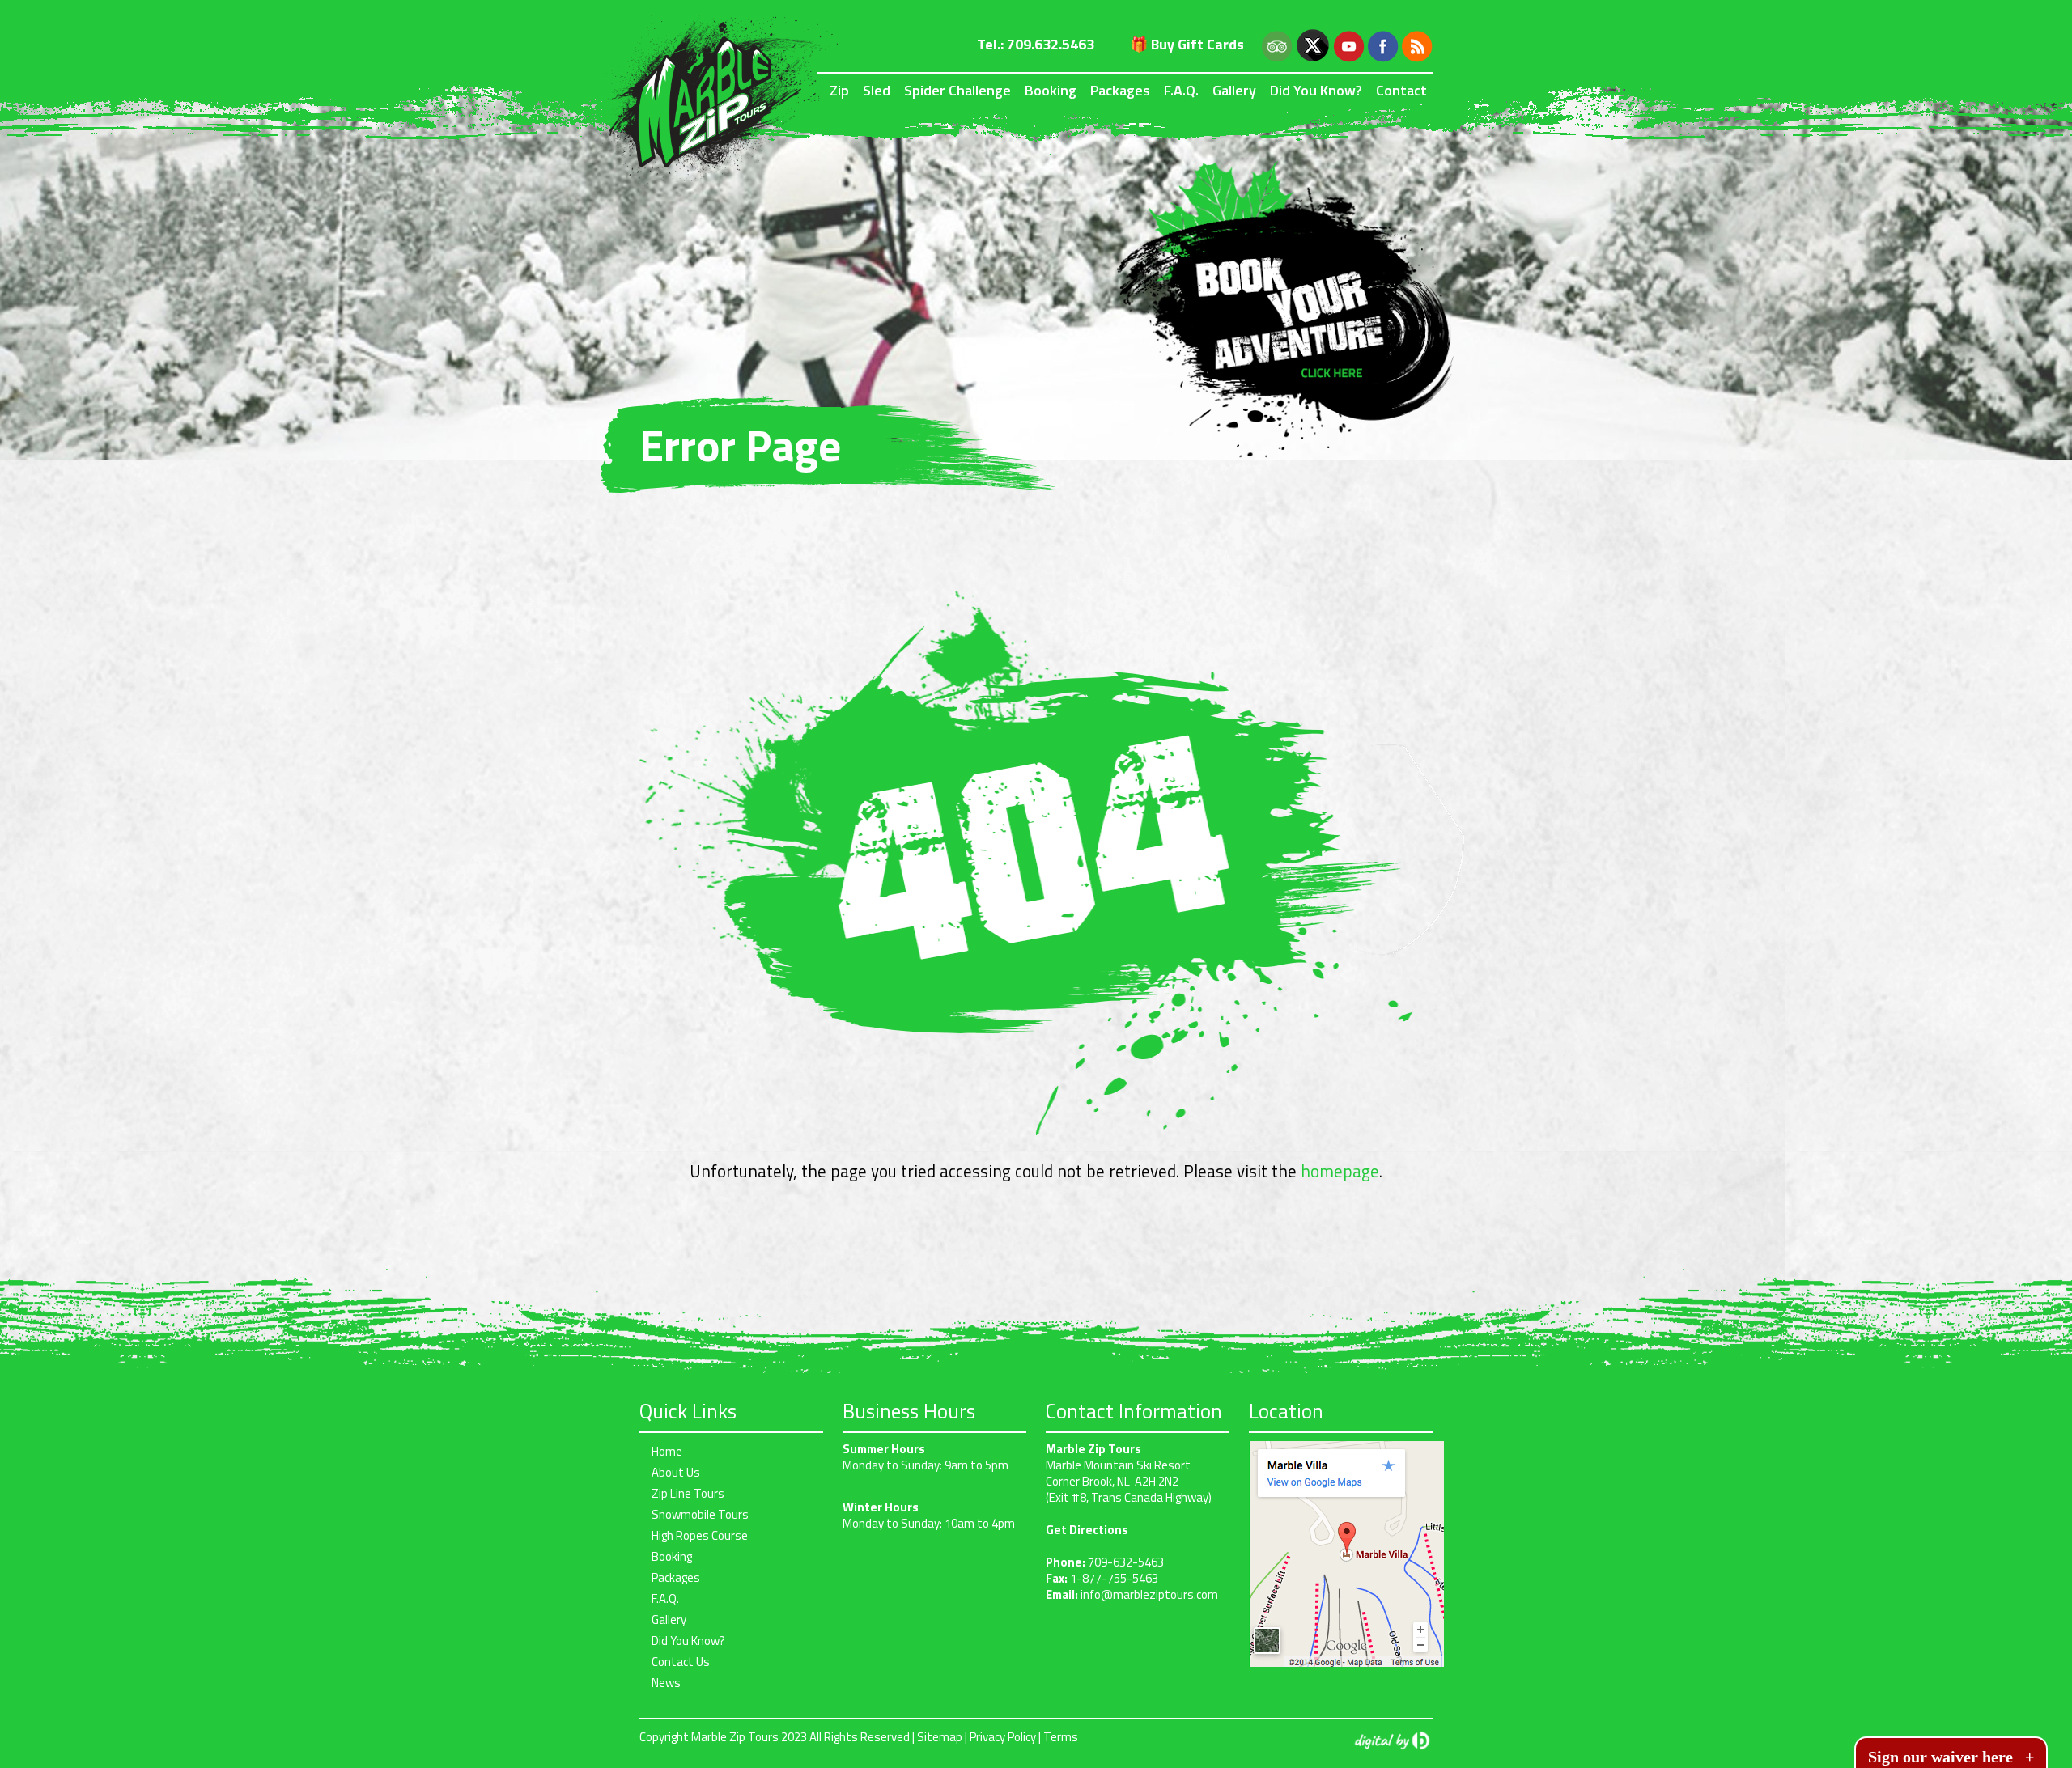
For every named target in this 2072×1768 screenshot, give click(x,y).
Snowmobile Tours (700, 1514)
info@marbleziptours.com (1149, 1594)
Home (667, 1451)
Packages (1120, 90)
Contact (1401, 90)
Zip (839, 90)
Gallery (1234, 90)
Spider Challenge (957, 90)
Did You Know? (1316, 90)
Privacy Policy (1003, 1737)
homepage (1340, 1171)
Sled (877, 90)
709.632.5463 (1051, 44)
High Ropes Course (700, 1535)
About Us (676, 1472)
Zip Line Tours (688, 1493)
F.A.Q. (1181, 90)
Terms (1061, 1737)
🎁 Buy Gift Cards (1187, 44)
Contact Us (681, 1662)
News (666, 1683)
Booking (1051, 90)
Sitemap (940, 1737)
